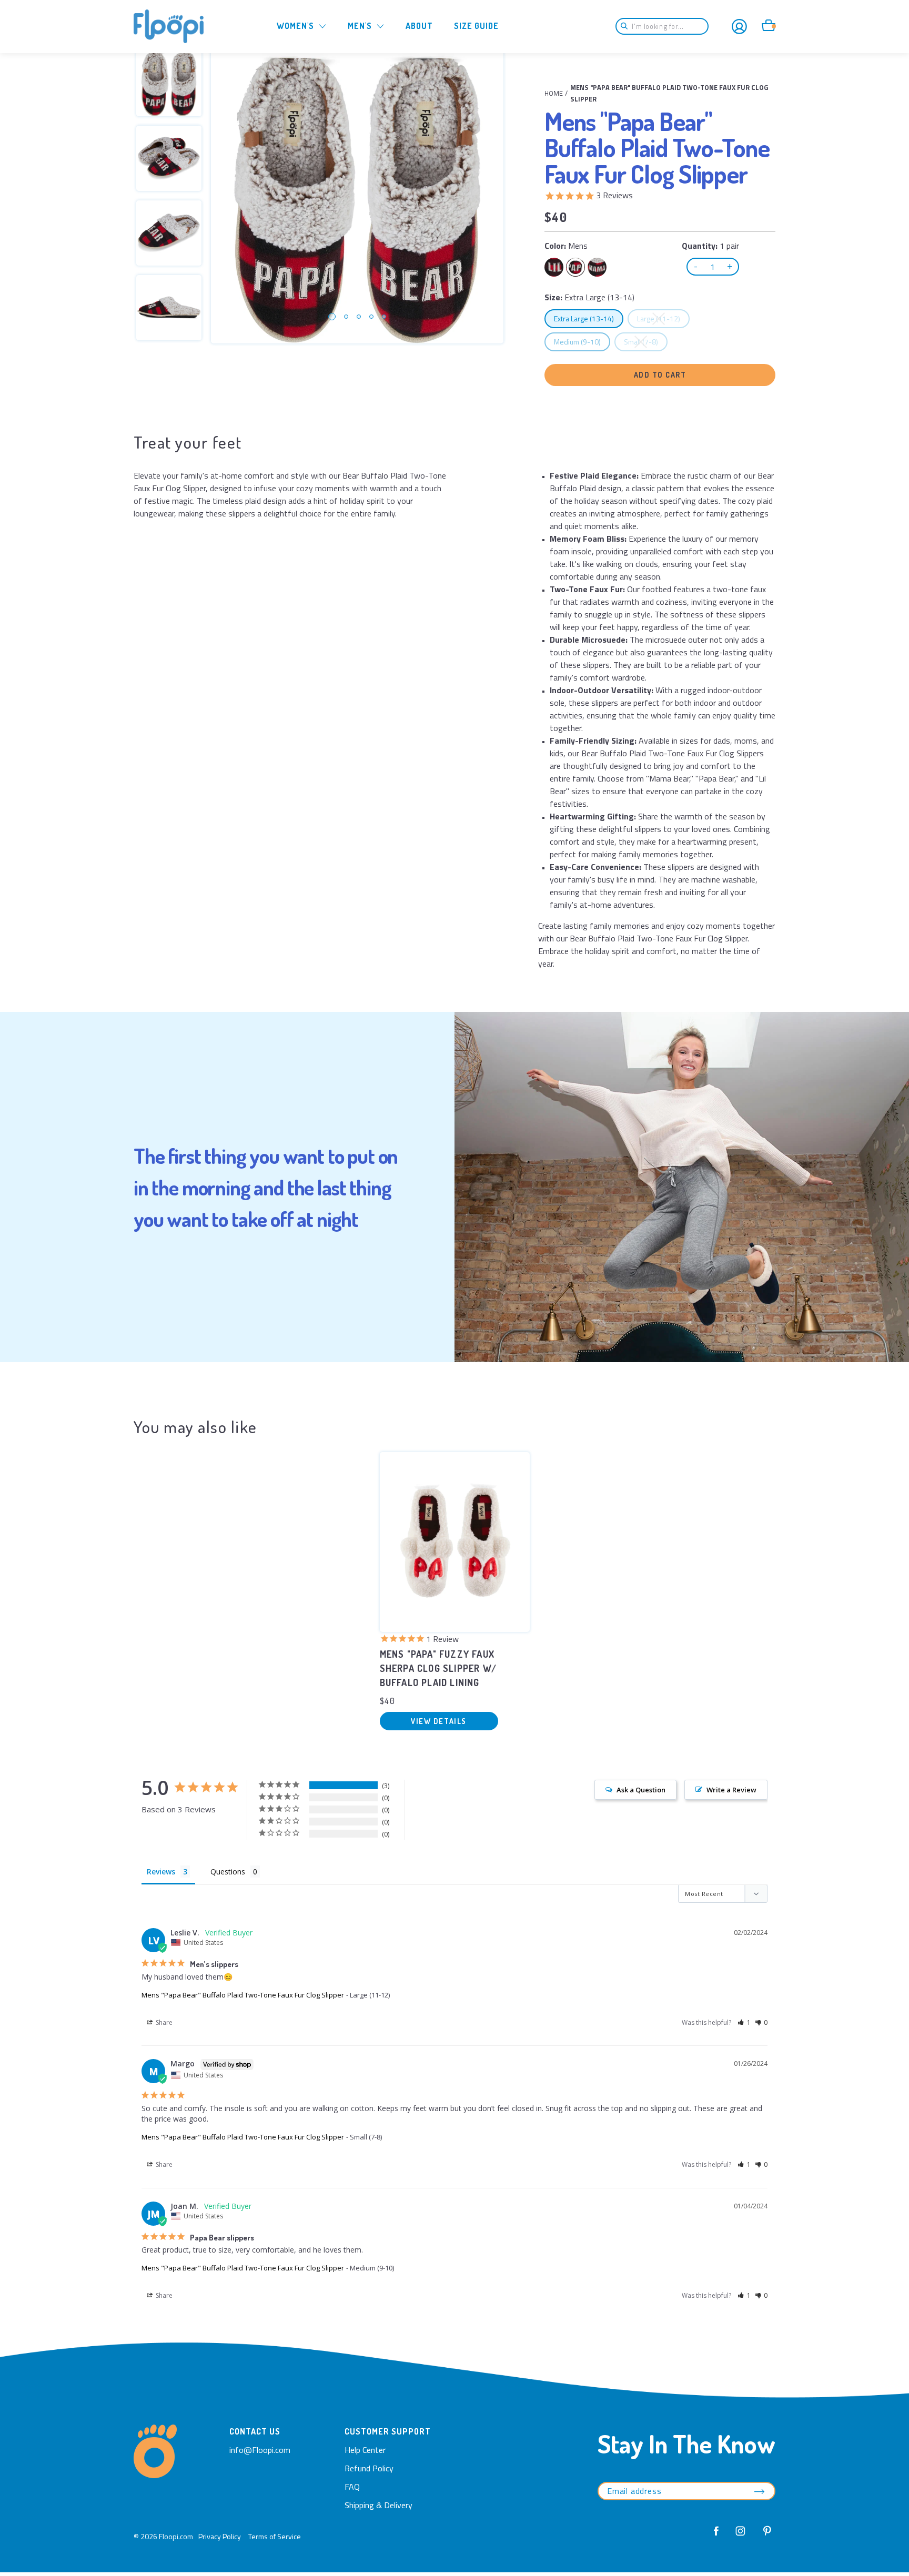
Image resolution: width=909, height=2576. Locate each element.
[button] (744, 2022)
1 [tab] (332, 317)
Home (554, 93)
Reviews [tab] (161, 1872)
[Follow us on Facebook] (716, 2537)
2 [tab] (346, 317)
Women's (295, 26)
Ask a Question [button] (641, 1790)
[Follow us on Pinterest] (764, 2537)
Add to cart (660, 375)
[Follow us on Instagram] (741, 2537)
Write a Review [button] (731, 1790)
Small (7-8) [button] (645, 341)
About (419, 26)
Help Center (365, 2450)
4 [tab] (371, 317)
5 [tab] (384, 317)
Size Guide (476, 26)
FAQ (352, 2487)
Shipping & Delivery (378, 2505)
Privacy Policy (220, 2536)
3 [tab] (359, 317)
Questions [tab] (228, 1872)
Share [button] (163, 2022)
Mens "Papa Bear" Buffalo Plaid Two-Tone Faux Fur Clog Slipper (243, 1995)
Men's (360, 26)
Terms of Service (275, 2536)
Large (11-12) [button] (663, 318)
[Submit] (628, 26)
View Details (438, 1721)
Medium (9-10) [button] (582, 341)
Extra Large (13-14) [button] (588, 318)
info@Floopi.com (260, 2450)
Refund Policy (369, 2468)
